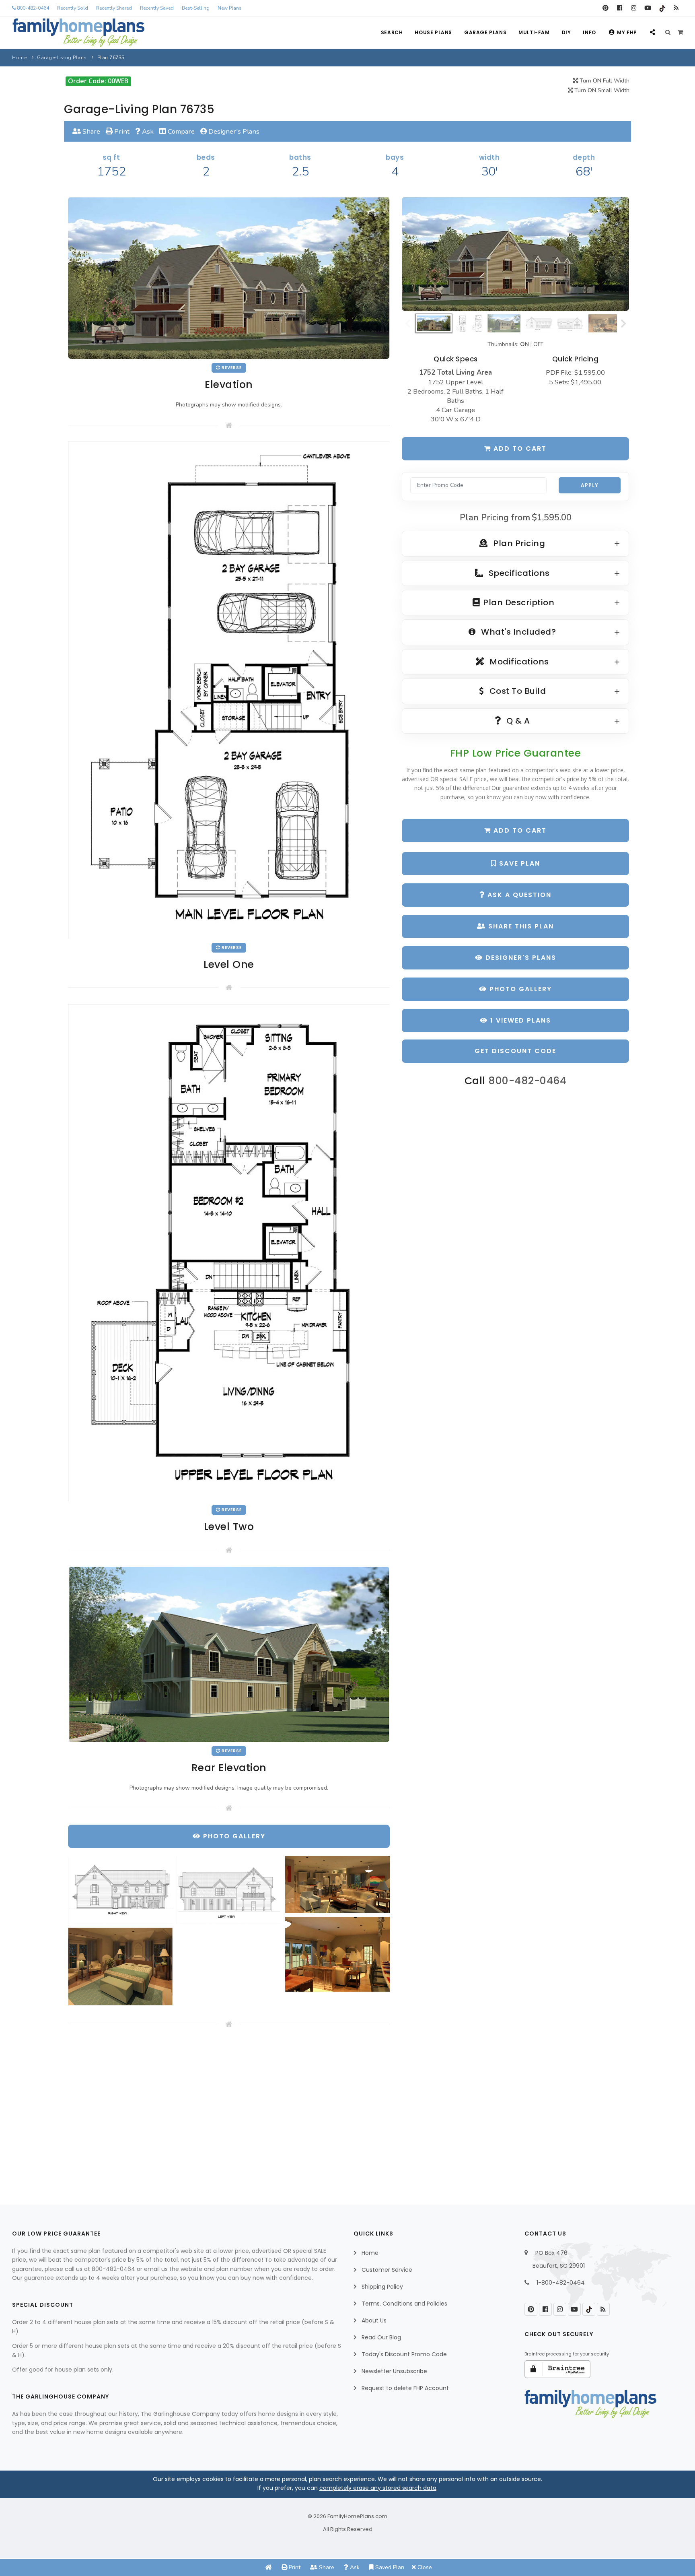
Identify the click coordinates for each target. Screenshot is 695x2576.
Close (424, 2567)
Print (121, 131)
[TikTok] (662, 8)
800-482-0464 (32, 8)
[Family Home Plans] (78, 33)
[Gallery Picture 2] (229, 1890)
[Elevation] (515, 254)
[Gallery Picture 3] (337, 1884)
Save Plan (518, 863)
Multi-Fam (534, 32)
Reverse (231, 368)
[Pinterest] (606, 8)
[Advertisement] (229, 2110)
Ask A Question (518, 895)
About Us (374, 2320)
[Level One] (229, 690)
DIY (566, 32)
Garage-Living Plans (62, 58)
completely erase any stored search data (378, 2488)
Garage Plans (485, 32)
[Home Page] (269, 2567)
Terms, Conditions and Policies (404, 2304)
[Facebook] (620, 8)
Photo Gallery (519, 989)
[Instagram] (634, 8)
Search (392, 32)
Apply (590, 485)
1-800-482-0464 (561, 2283)
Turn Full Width (604, 81)
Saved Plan (389, 2567)
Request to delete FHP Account (405, 2388)
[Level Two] (229, 1252)
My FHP (627, 32)
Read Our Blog (381, 2337)
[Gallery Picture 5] (120, 1967)
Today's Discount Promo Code (404, 2354)
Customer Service (387, 2270)
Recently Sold (73, 8)
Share (90, 131)
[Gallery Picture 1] (120, 1890)
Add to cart (519, 449)
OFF (538, 344)
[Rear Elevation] (229, 1654)
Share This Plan (520, 926)
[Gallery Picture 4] (337, 1954)
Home (19, 58)
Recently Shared (114, 8)
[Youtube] (648, 8)
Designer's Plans (233, 131)
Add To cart (519, 830)
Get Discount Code (515, 1051)
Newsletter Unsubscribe (394, 2371)
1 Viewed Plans (519, 1020)
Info (589, 32)
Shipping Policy (382, 2287)
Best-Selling (196, 8)
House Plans (433, 32)
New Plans (230, 8)
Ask (147, 131)
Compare (180, 131)
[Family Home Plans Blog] (676, 8)
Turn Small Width (601, 90)
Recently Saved (157, 8)
